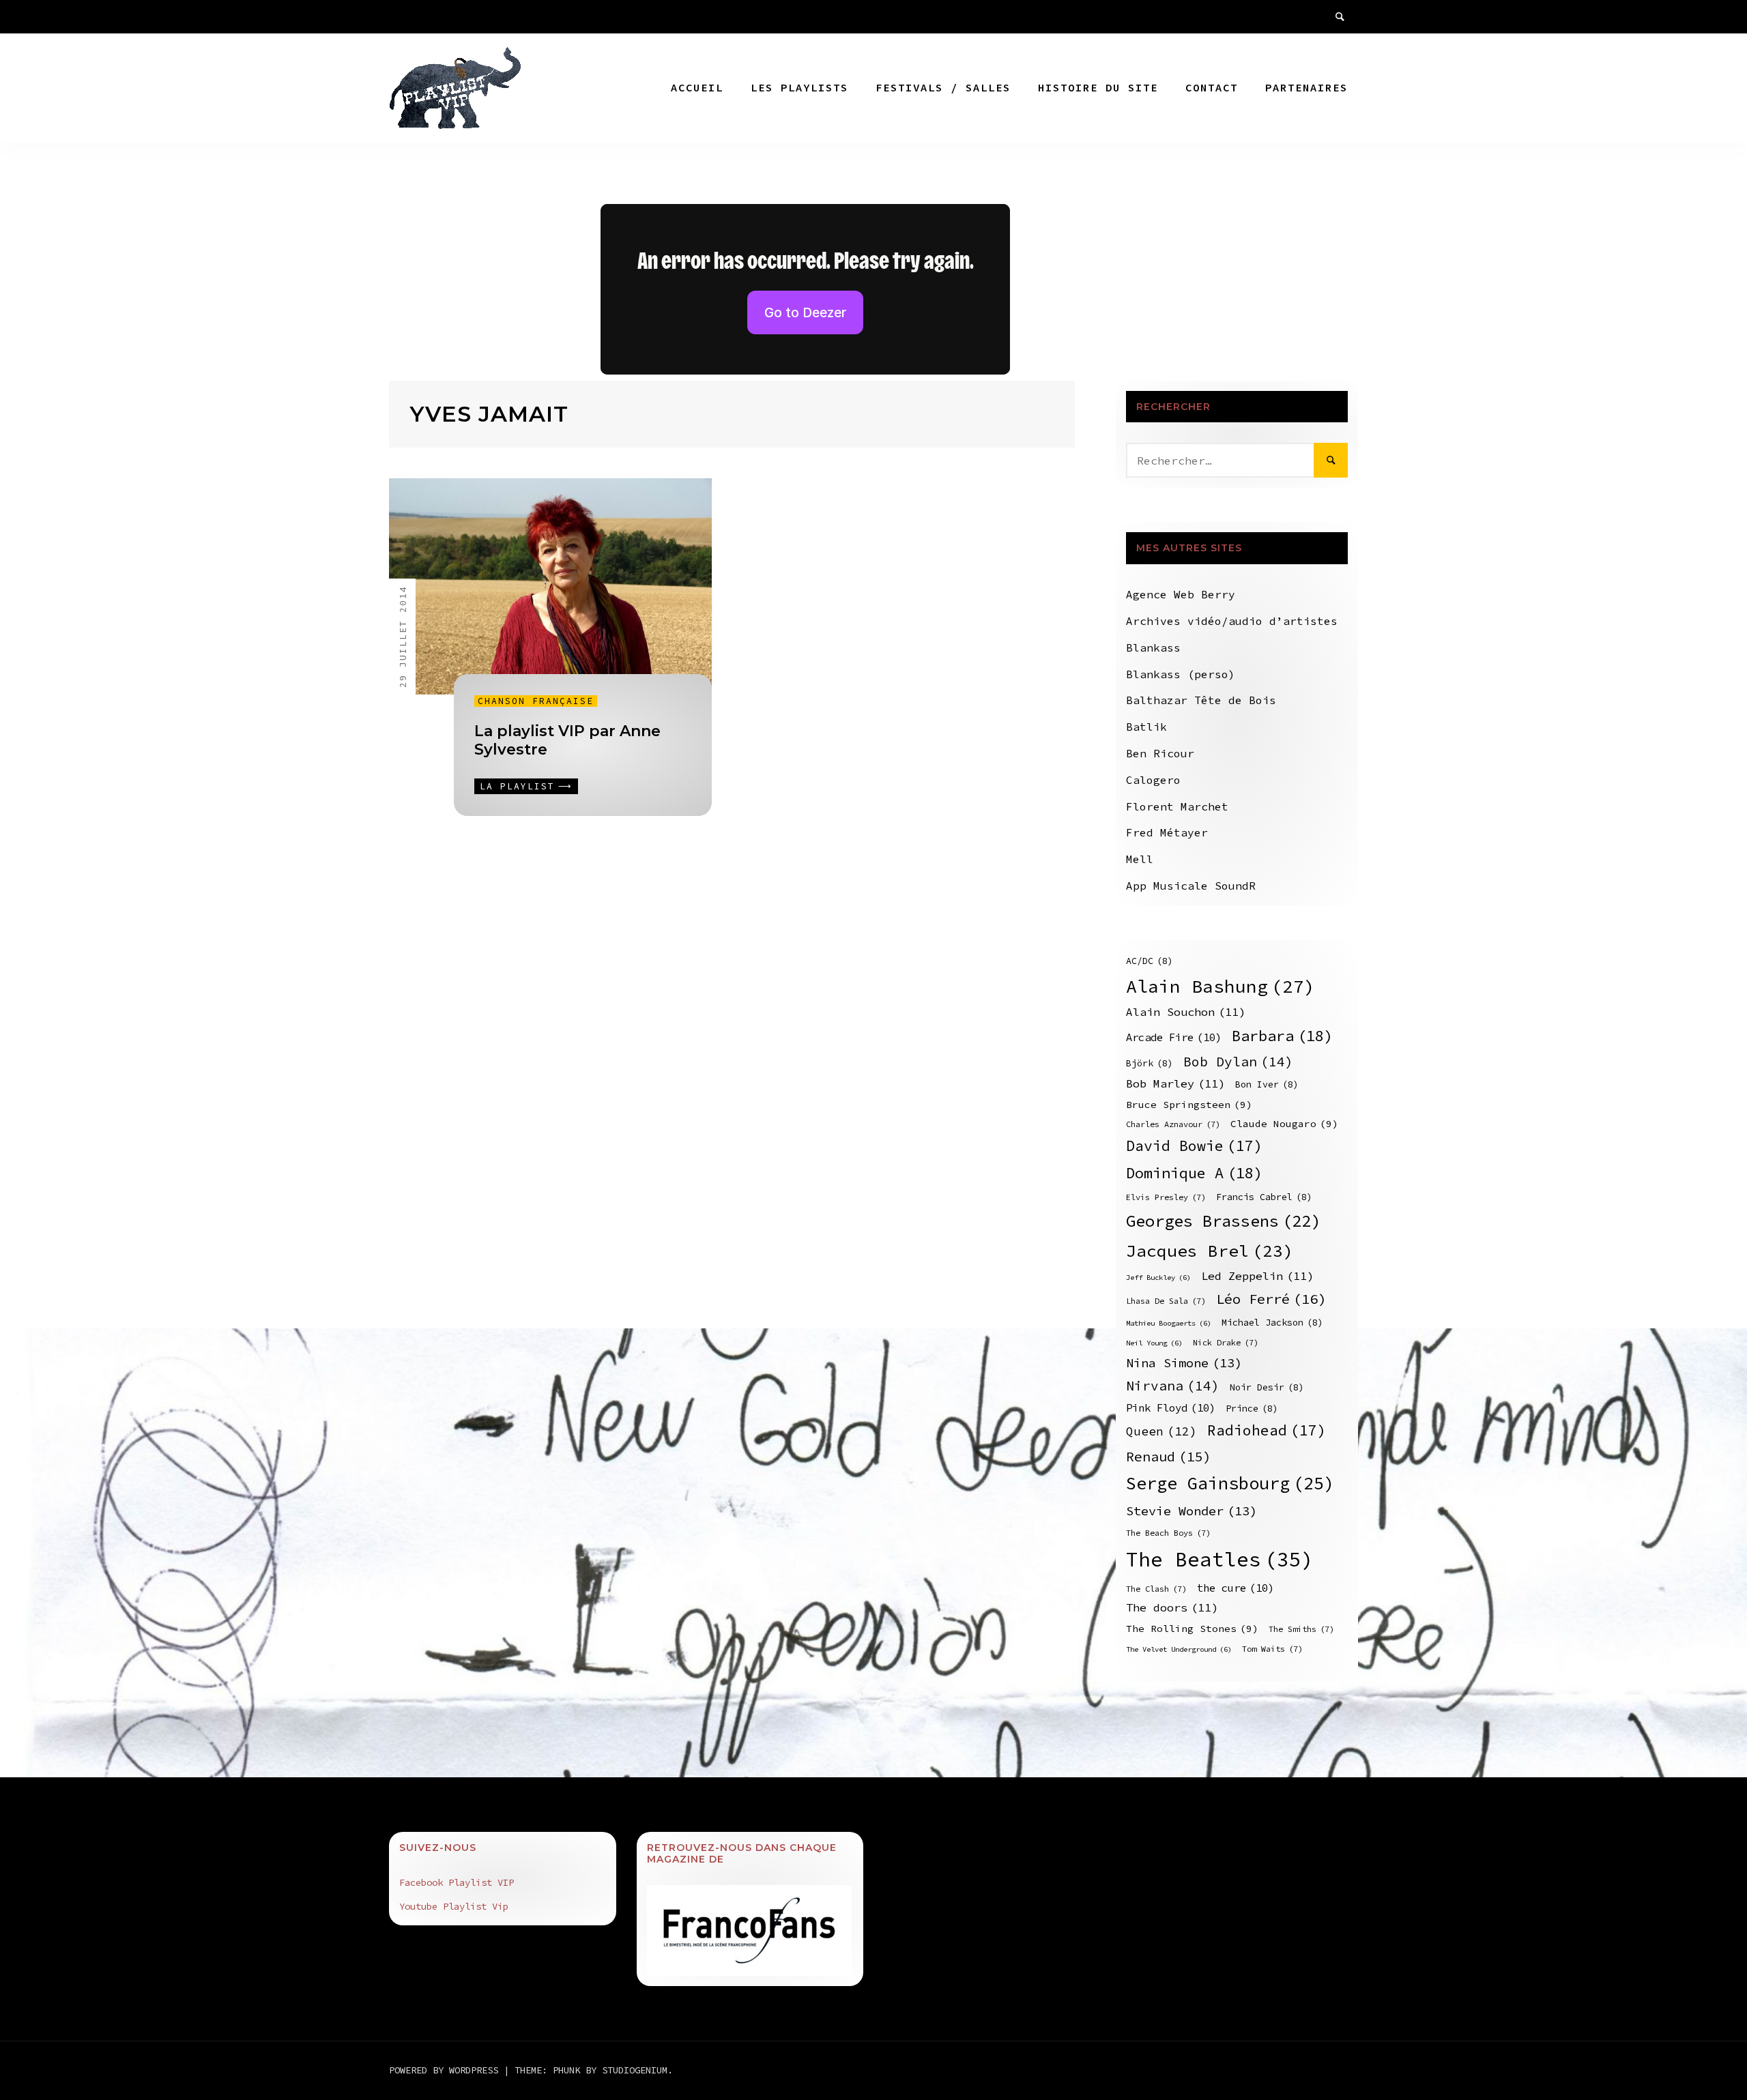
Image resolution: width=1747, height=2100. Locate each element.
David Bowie (1194, 1146)
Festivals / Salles (943, 87)
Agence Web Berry (1181, 594)
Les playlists (799, 87)
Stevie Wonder (1192, 1511)
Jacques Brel (1210, 1251)
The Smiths (1301, 1629)
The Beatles (1220, 1559)
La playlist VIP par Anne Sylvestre (567, 740)
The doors (1172, 1608)
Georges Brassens (1223, 1221)
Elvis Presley (1166, 1197)
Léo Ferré (1271, 1299)
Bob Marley (1175, 1084)
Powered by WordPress (446, 2070)
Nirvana (1173, 1386)
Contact (1212, 87)
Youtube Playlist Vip (454, 1906)
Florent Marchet (1177, 806)
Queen (1161, 1431)
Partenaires (1306, 87)
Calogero (1153, 780)
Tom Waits (1272, 1649)
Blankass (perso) (1181, 674)
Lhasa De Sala (1166, 1301)
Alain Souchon (1186, 1012)
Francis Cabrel (1264, 1197)
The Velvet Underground (1179, 1649)
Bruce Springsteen (1189, 1105)
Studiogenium (635, 2070)
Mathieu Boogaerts (1169, 1323)
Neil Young (1154, 1343)
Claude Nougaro (1284, 1124)
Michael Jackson (1272, 1323)
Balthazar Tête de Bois (1201, 700)
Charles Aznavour (1173, 1124)
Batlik (1146, 727)
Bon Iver (1267, 1084)
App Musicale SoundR (1191, 886)
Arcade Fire (1174, 1037)
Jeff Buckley (1158, 1278)
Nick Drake (1226, 1342)
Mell (1140, 859)
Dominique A (1194, 1173)
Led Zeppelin (1257, 1276)
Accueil (697, 87)
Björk (1150, 1063)
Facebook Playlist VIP (457, 1882)
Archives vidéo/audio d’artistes (1232, 621)
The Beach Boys (1168, 1533)
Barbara (1282, 1036)
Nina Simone (1184, 1363)
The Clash (1156, 1589)
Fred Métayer (1167, 832)
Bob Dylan (1238, 1062)
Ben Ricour (1160, 753)
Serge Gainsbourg (1230, 1483)
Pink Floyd (1171, 1408)
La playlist (517, 786)
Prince (1252, 1409)
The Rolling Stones (1192, 1629)
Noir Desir (1267, 1387)
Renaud (1169, 1456)
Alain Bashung (1221, 986)
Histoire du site (1098, 87)
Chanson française (536, 701)
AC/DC (1150, 961)
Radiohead (1267, 1430)
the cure (1236, 1588)
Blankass (1153, 647)
